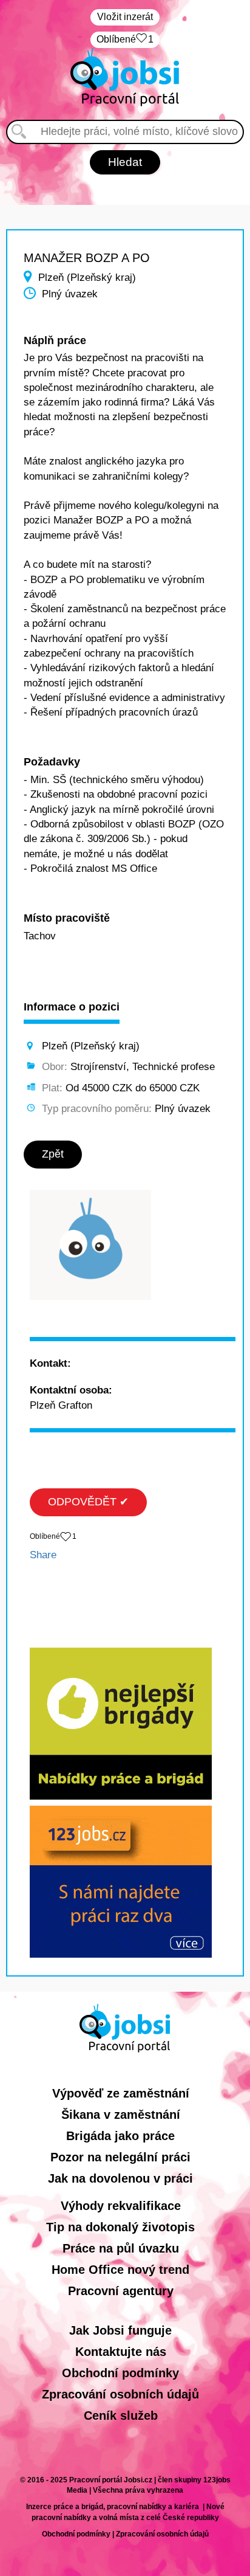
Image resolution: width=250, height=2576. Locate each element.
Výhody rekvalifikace (121, 2206)
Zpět (53, 1154)
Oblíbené (125, 39)
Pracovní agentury (121, 2291)
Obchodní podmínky (120, 2373)
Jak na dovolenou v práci (120, 2178)
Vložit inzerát (125, 17)
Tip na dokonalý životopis (120, 2227)
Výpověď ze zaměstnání (121, 2093)
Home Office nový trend (120, 2270)
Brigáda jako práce (120, 2136)
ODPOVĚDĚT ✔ (88, 1502)
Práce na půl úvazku (121, 2248)
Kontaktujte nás (121, 2352)
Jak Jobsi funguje (120, 2330)
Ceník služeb (121, 2415)
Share (43, 1555)
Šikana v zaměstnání (121, 2115)
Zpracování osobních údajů (120, 2394)
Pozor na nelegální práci (120, 2157)
